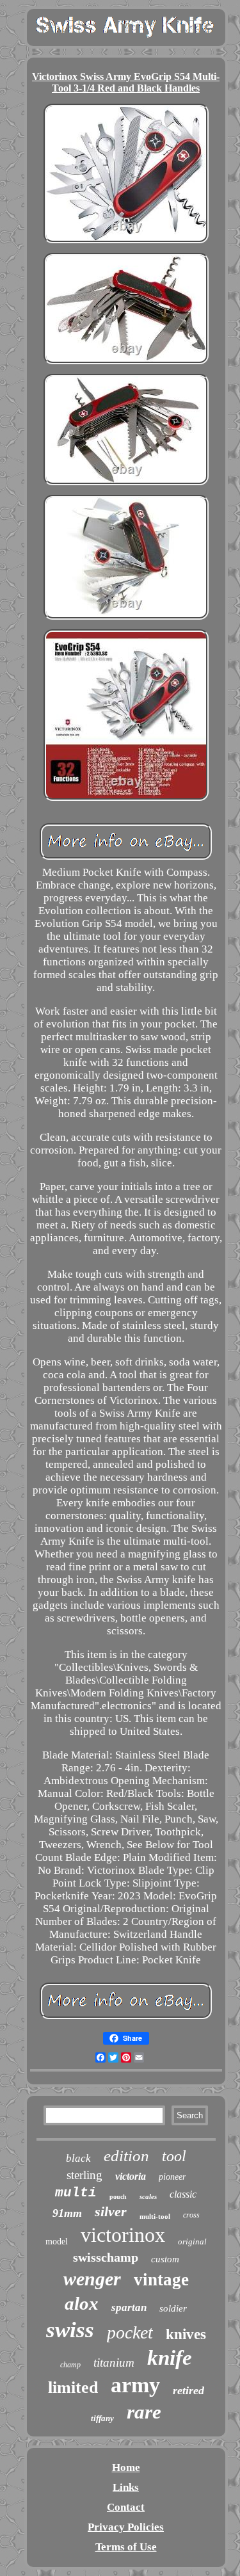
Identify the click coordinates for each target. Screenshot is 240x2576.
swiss (70, 2330)
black (78, 2158)
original (192, 2242)
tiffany (102, 2418)
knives (186, 2334)
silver (111, 2211)
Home (126, 2467)
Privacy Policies (126, 2527)
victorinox (123, 2235)
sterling (84, 2175)
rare (144, 2412)
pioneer (172, 2177)
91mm (67, 2213)
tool (174, 2156)
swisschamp (106, 2257)
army (135, 2385)
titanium (114, 2363)
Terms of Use (126, 2547)
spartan (129, 2307)
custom (165, 2259)
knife (170, 2358)
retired (188, 2390)
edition (126, 2156)
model (57, 2242)
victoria (131, 2176)
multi (76, 2193)
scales (148, 2196)
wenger (92, 2279)
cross (191, 2215)
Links (126, 2487)
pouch (118, 2197)
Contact (126, 2507)
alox (82, 2303)
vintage (161, 2280)
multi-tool (155, 2216)
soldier (173, 2308)
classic (183, 2194)
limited (73, 2387)
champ (70, 2365)
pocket (130, 2332)
